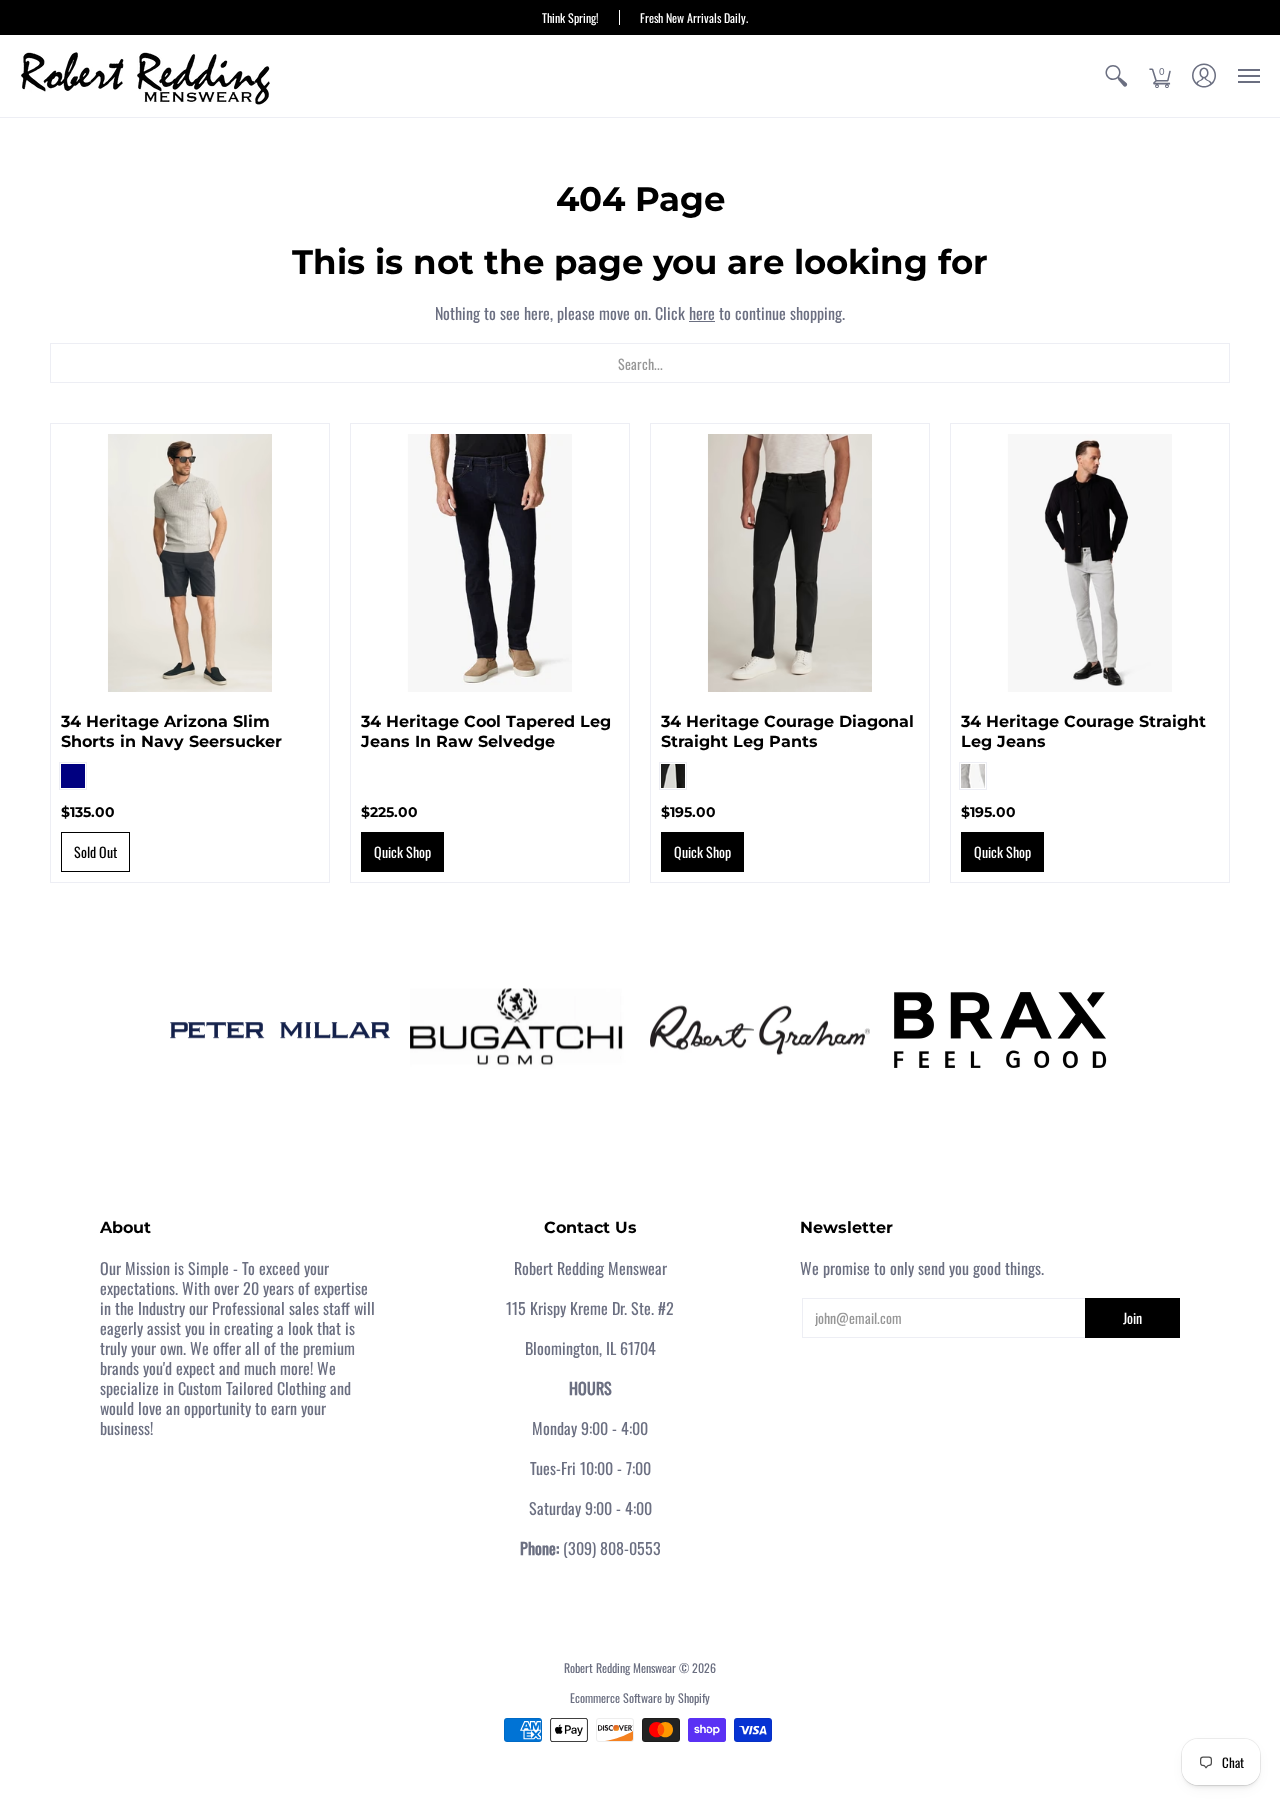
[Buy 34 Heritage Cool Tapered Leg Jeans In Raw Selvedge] (490, 563)
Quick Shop (402, 851)
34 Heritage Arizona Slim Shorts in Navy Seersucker (171, 731)
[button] (1116, 76)
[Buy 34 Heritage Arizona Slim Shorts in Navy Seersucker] (190, 563)
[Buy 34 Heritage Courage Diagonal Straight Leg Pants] (790, 563)
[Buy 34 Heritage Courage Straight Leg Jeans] (1090, 563)
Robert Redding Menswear (620, 1667)
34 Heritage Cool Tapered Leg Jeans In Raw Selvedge (486, 731)
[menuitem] (1116, 76)
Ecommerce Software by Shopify (640, 1697)
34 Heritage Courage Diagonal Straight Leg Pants (787, 731)
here (702, 313)
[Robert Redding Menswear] (145, 76)
